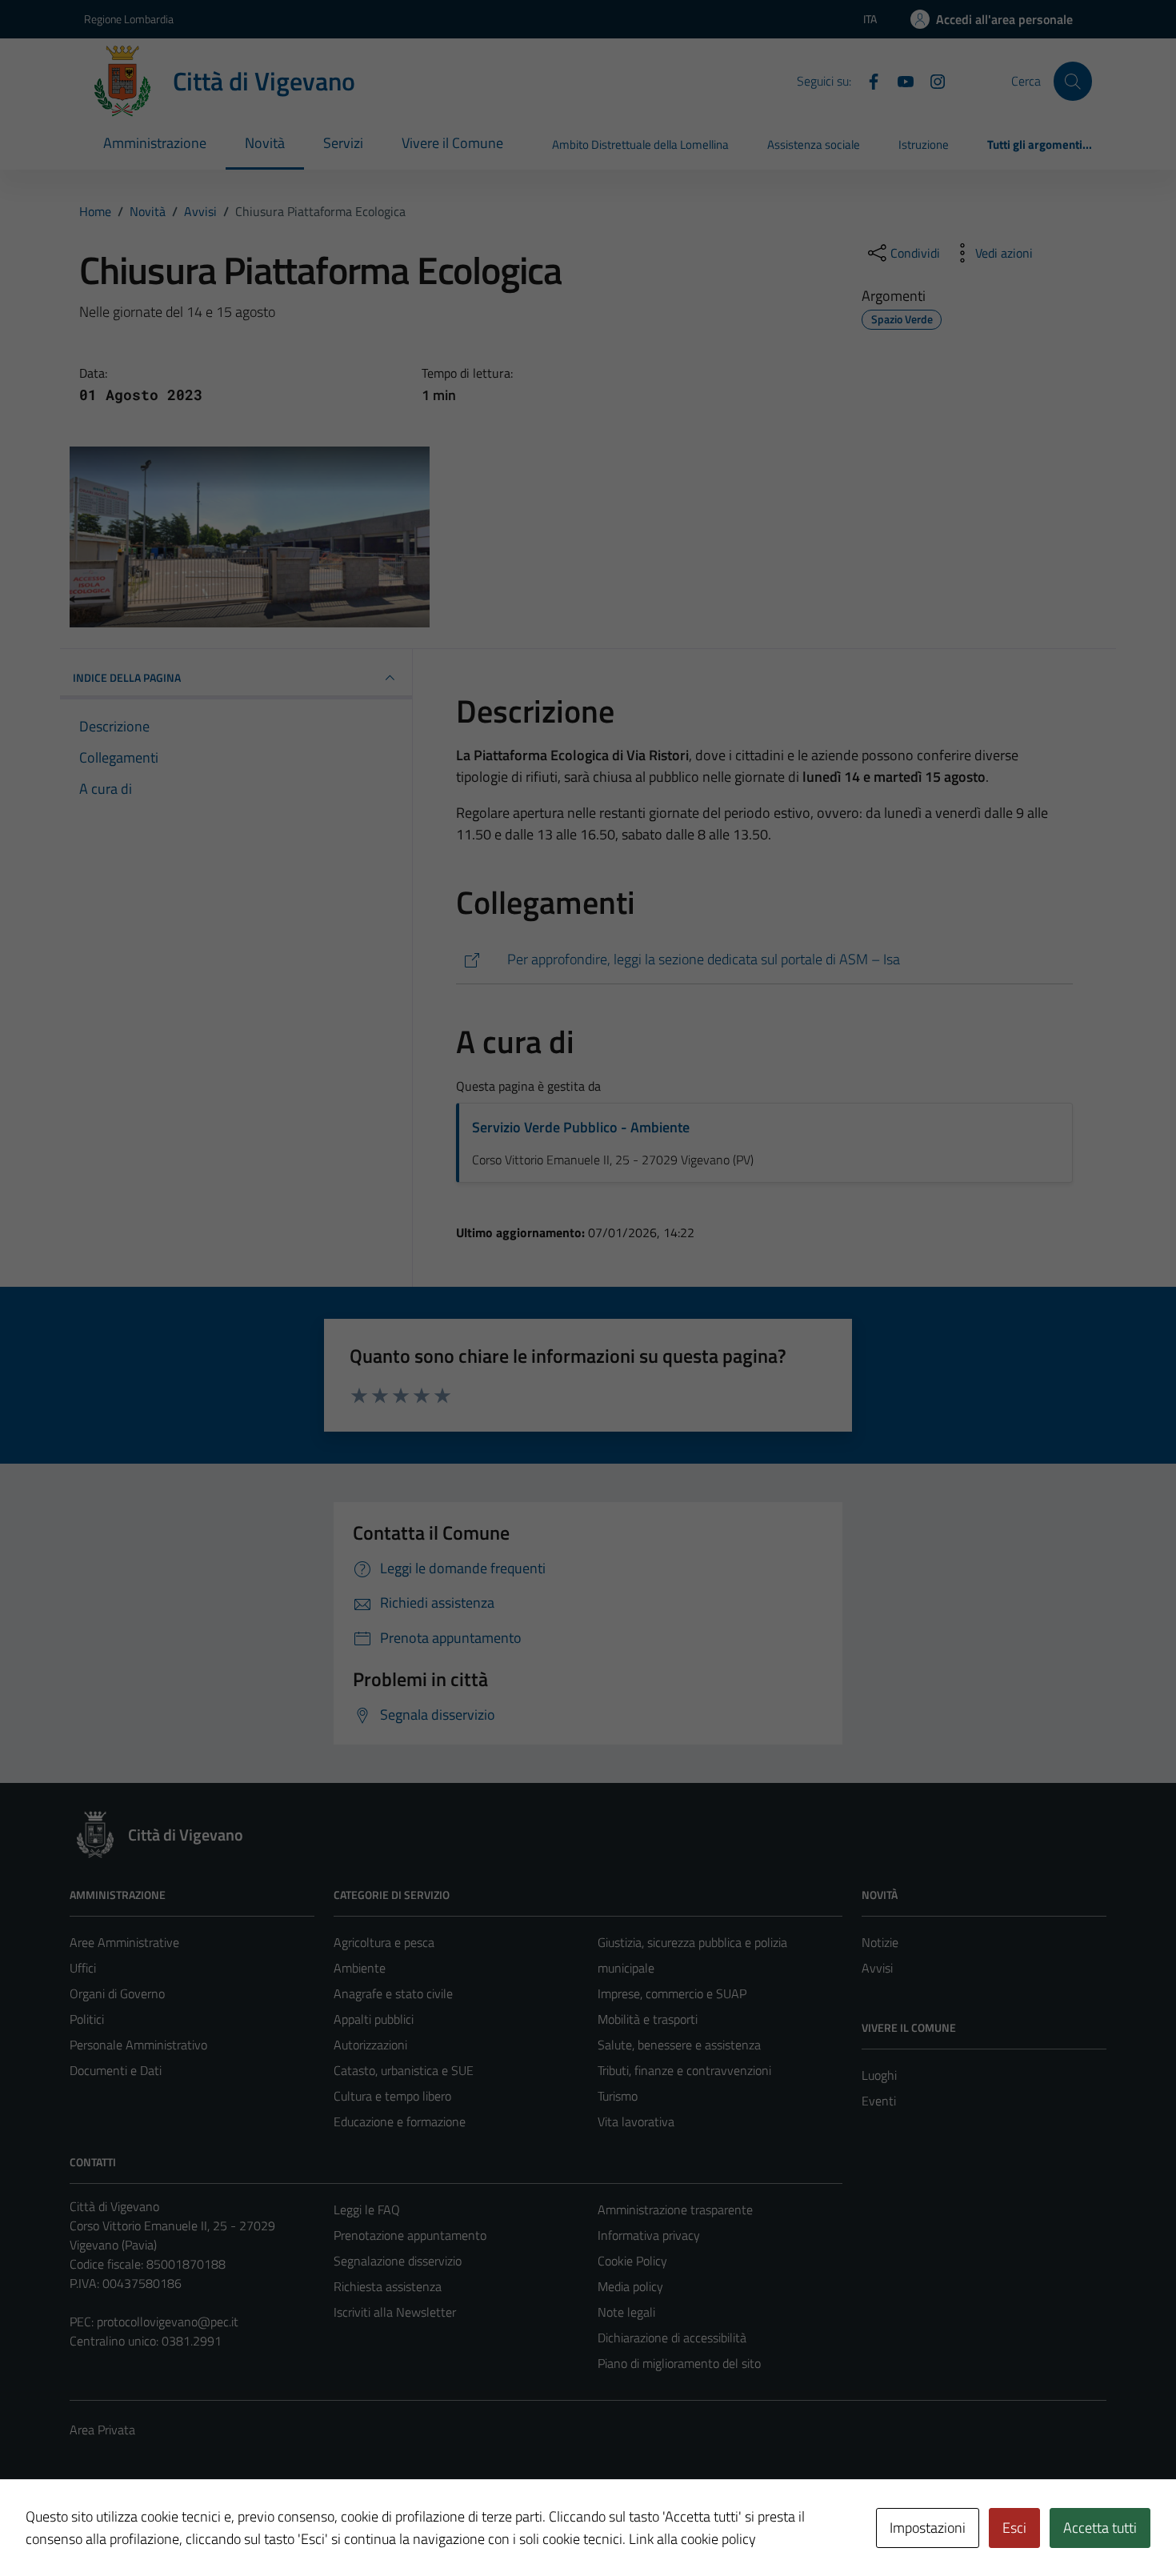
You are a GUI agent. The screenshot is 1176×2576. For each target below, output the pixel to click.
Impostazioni (928, 2528)
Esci (1014, 2528)
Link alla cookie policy (692, 2539)
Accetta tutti (1100, 2528)
